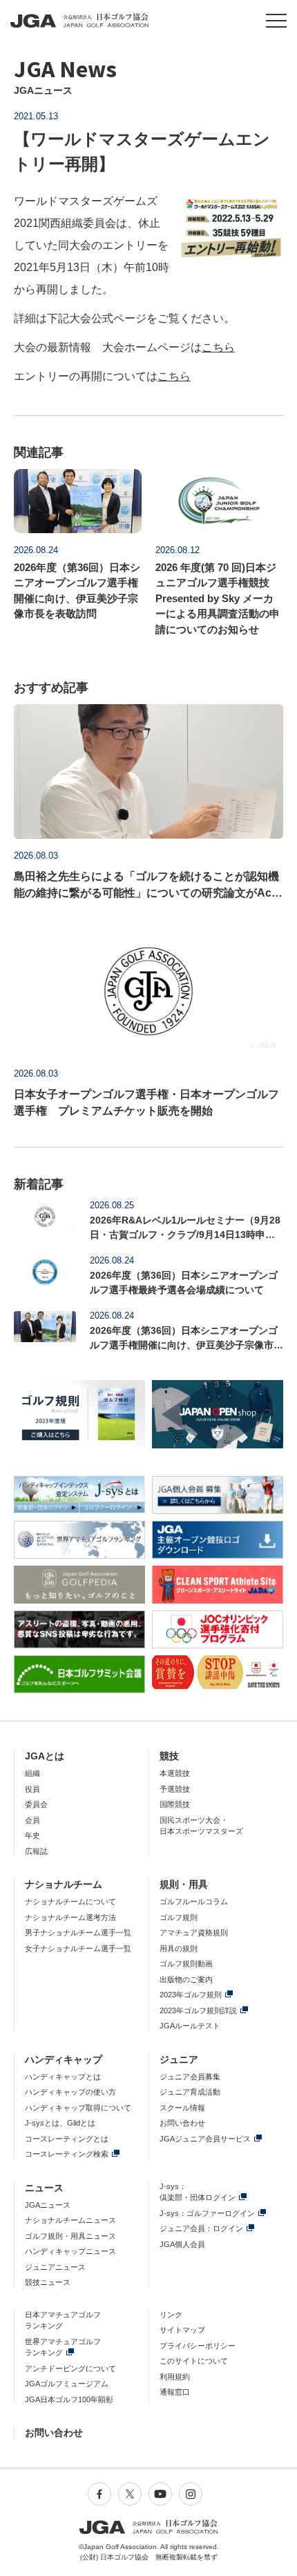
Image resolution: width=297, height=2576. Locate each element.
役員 (32, 1789)
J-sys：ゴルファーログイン (207, 2213)
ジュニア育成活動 (190, 2092)
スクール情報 (182, 2108)
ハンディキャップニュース (70, 2251)
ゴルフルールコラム (194, 1901)
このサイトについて (194, 2361)
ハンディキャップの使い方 (70, 2092)
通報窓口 (175, 2392)
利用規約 (175, 2377)
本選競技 (175, 1773)
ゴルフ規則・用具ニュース (70, 2236)
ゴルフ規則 (179, 1917)
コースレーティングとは (67, 2139)
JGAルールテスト (190, 2026)
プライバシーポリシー (198, 2346)
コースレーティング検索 (67, 2154)
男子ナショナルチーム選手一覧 (78, 1933)
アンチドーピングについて (70, 2368)
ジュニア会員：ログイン (201, 2228)
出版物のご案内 (186, 1979)
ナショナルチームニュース (70, 2220)
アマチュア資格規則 (194, 1933)
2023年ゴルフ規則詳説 (198, 2010)
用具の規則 (179, 1948)
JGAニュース (48, 2205)
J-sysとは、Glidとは (60, 2123)
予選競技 (175, 1789)
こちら (218, 347)
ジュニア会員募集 (190, 2077)
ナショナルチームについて (70, 1901)
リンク (171, 2315)
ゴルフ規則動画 (186, 1964)
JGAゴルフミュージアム (67, 2384)
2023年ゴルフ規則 (191, 1995)
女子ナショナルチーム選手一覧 (78, 1948)
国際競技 (175, 1804)
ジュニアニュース (55, 2267)
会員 (32, 1820)
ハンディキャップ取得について (78, 2108)
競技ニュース (48, 2282)
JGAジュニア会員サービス (205, 2139)
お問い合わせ (182, 2123)
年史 (32, 1835)
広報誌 (36, 1851)
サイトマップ (182, 2330)
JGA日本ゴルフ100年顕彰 (69, 2399)
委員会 (36, 1804)
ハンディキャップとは (63, 2077)
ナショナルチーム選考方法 (70, 1917)
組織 (32, 1773)
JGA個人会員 (182, 2244)
